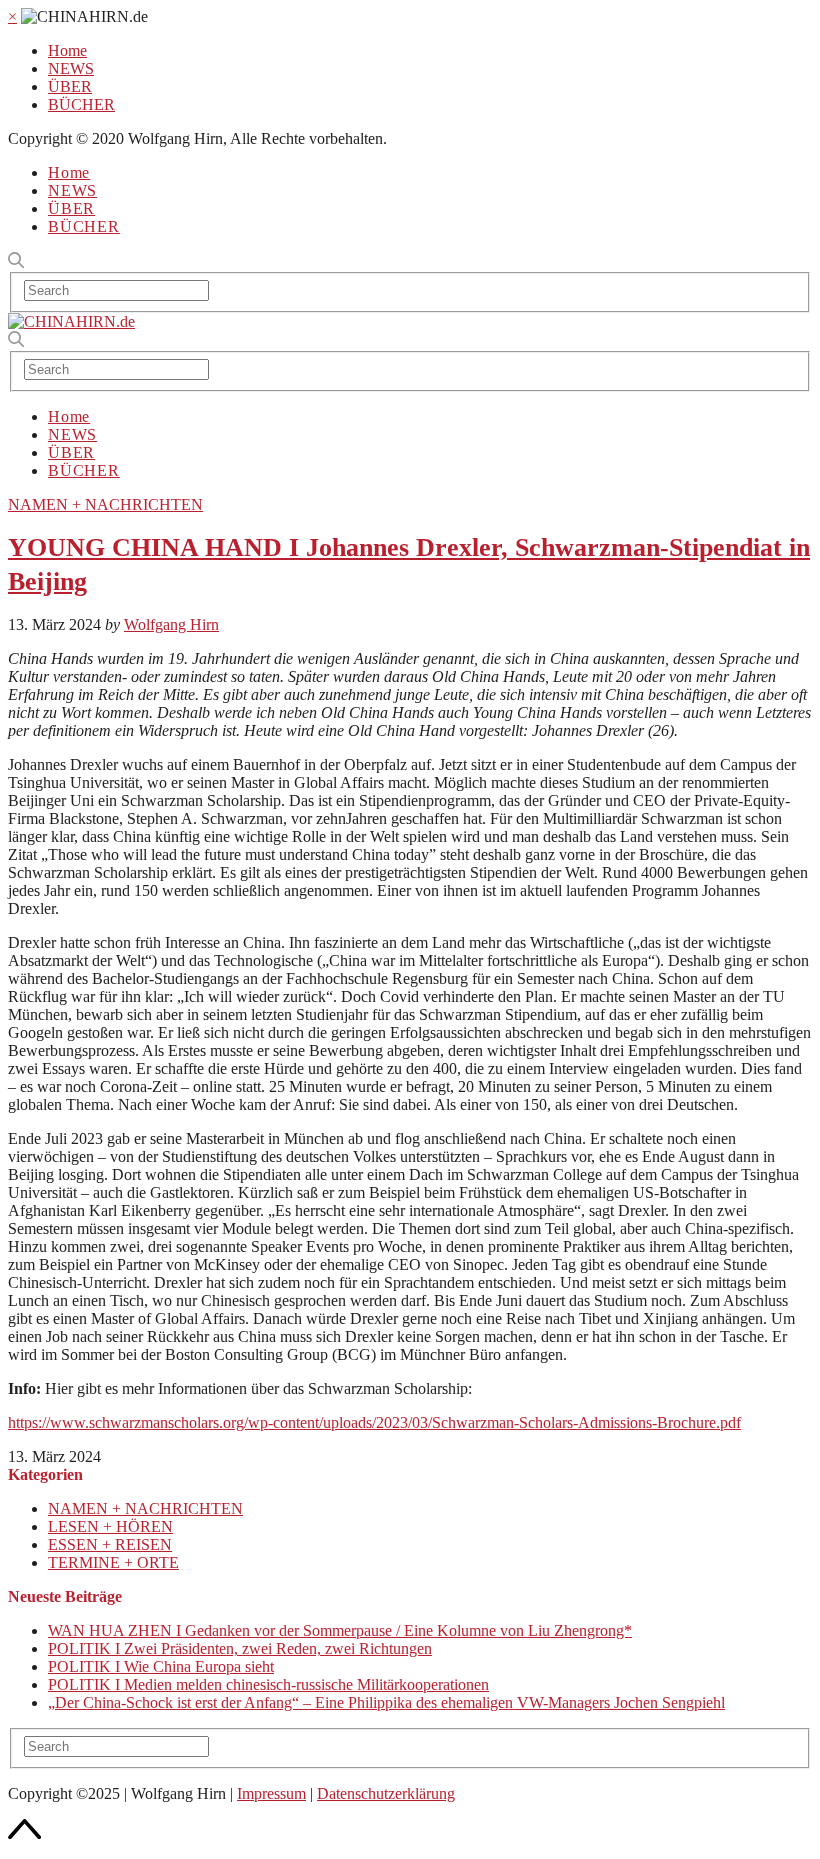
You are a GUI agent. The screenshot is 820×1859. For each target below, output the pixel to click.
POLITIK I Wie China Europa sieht (161, 1666)
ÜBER (70, 86)
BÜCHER (81, 104)
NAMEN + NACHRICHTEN (105, 504)
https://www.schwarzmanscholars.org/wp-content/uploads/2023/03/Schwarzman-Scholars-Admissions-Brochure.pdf (374, 1422)
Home (67, 50)
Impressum (271, 1793)
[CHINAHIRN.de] (71, 321)
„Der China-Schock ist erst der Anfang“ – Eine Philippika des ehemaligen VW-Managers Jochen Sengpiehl (386, 1702)
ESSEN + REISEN (110, 1544)
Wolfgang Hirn (171, 624)
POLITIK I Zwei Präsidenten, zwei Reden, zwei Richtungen (240, 1648)
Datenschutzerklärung (386, 1793)
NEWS (71, 68)
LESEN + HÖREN (110, 1526)
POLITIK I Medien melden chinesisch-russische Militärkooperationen (268, 1684)
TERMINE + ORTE (113, 1562)
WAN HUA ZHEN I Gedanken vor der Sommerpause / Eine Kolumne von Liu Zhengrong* (340, 1630)
